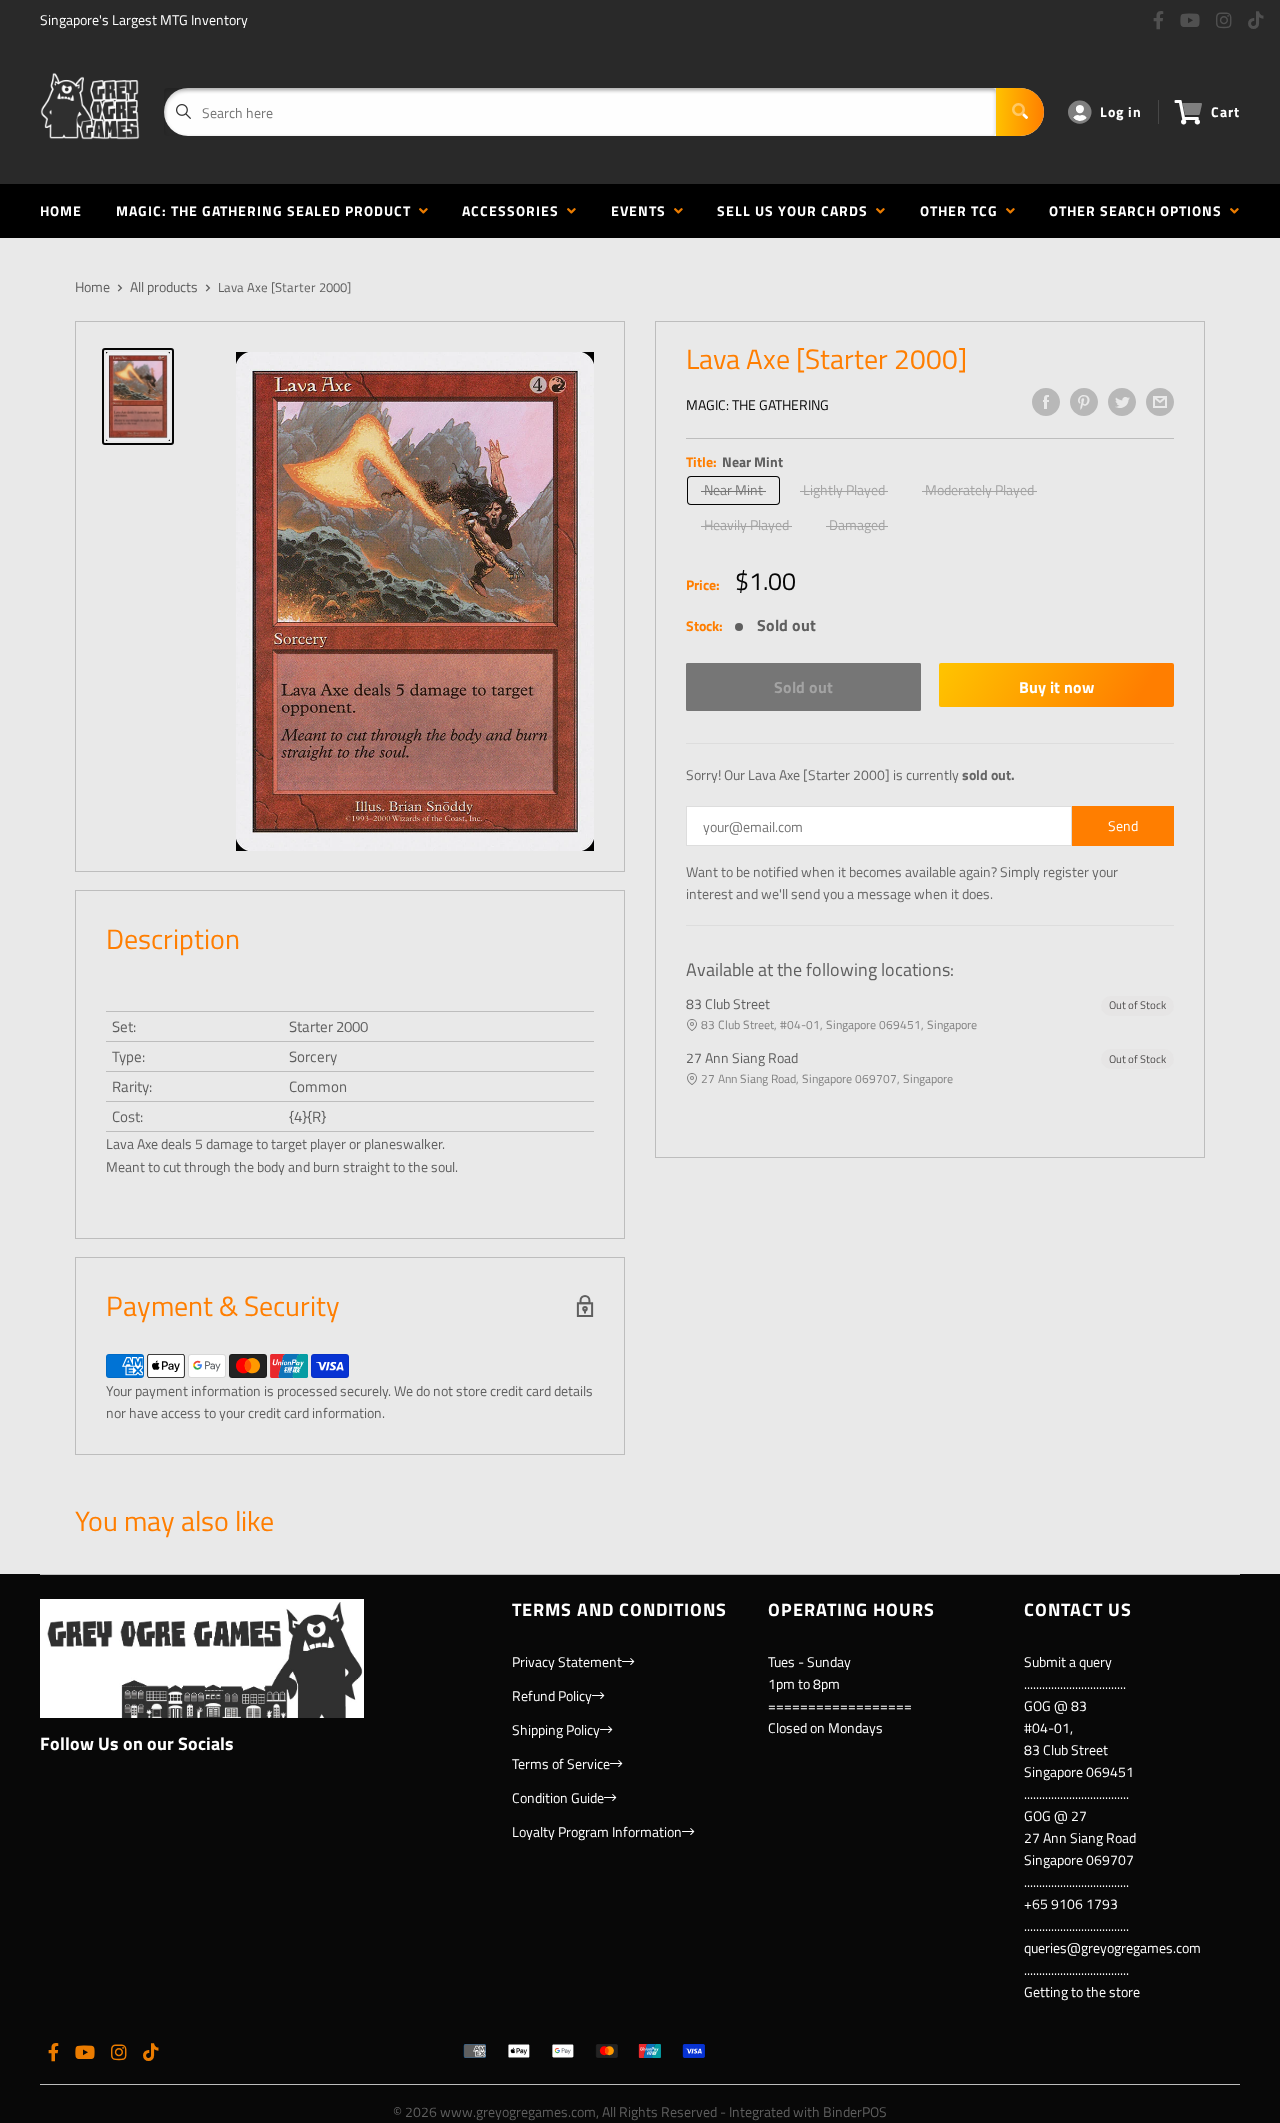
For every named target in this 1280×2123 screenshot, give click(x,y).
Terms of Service (561, 1763)
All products (164, 286)
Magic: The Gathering (757, 404)
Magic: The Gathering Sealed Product (267, 210)
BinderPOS (855, 2111)
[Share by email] (1160, 402)
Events (642, 210)
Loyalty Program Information (597, 1831)
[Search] (1020, 112)
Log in (1121, 111)
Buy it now (1056, 687)
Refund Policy (552, 1695)
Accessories (514, 210)
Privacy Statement (567, 1661)
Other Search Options (1139, 210)
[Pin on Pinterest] (1084, 402)
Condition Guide (558, 1797)
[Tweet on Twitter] (1122, 402)
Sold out (803, 687)
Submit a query (1068, 1661)
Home (61, 210)
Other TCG (963, 210)
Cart (1225, 111)
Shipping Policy (556, 1729)
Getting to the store (1082, 1991)
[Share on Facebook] (1046, 402)
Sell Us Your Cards (796, 210)
